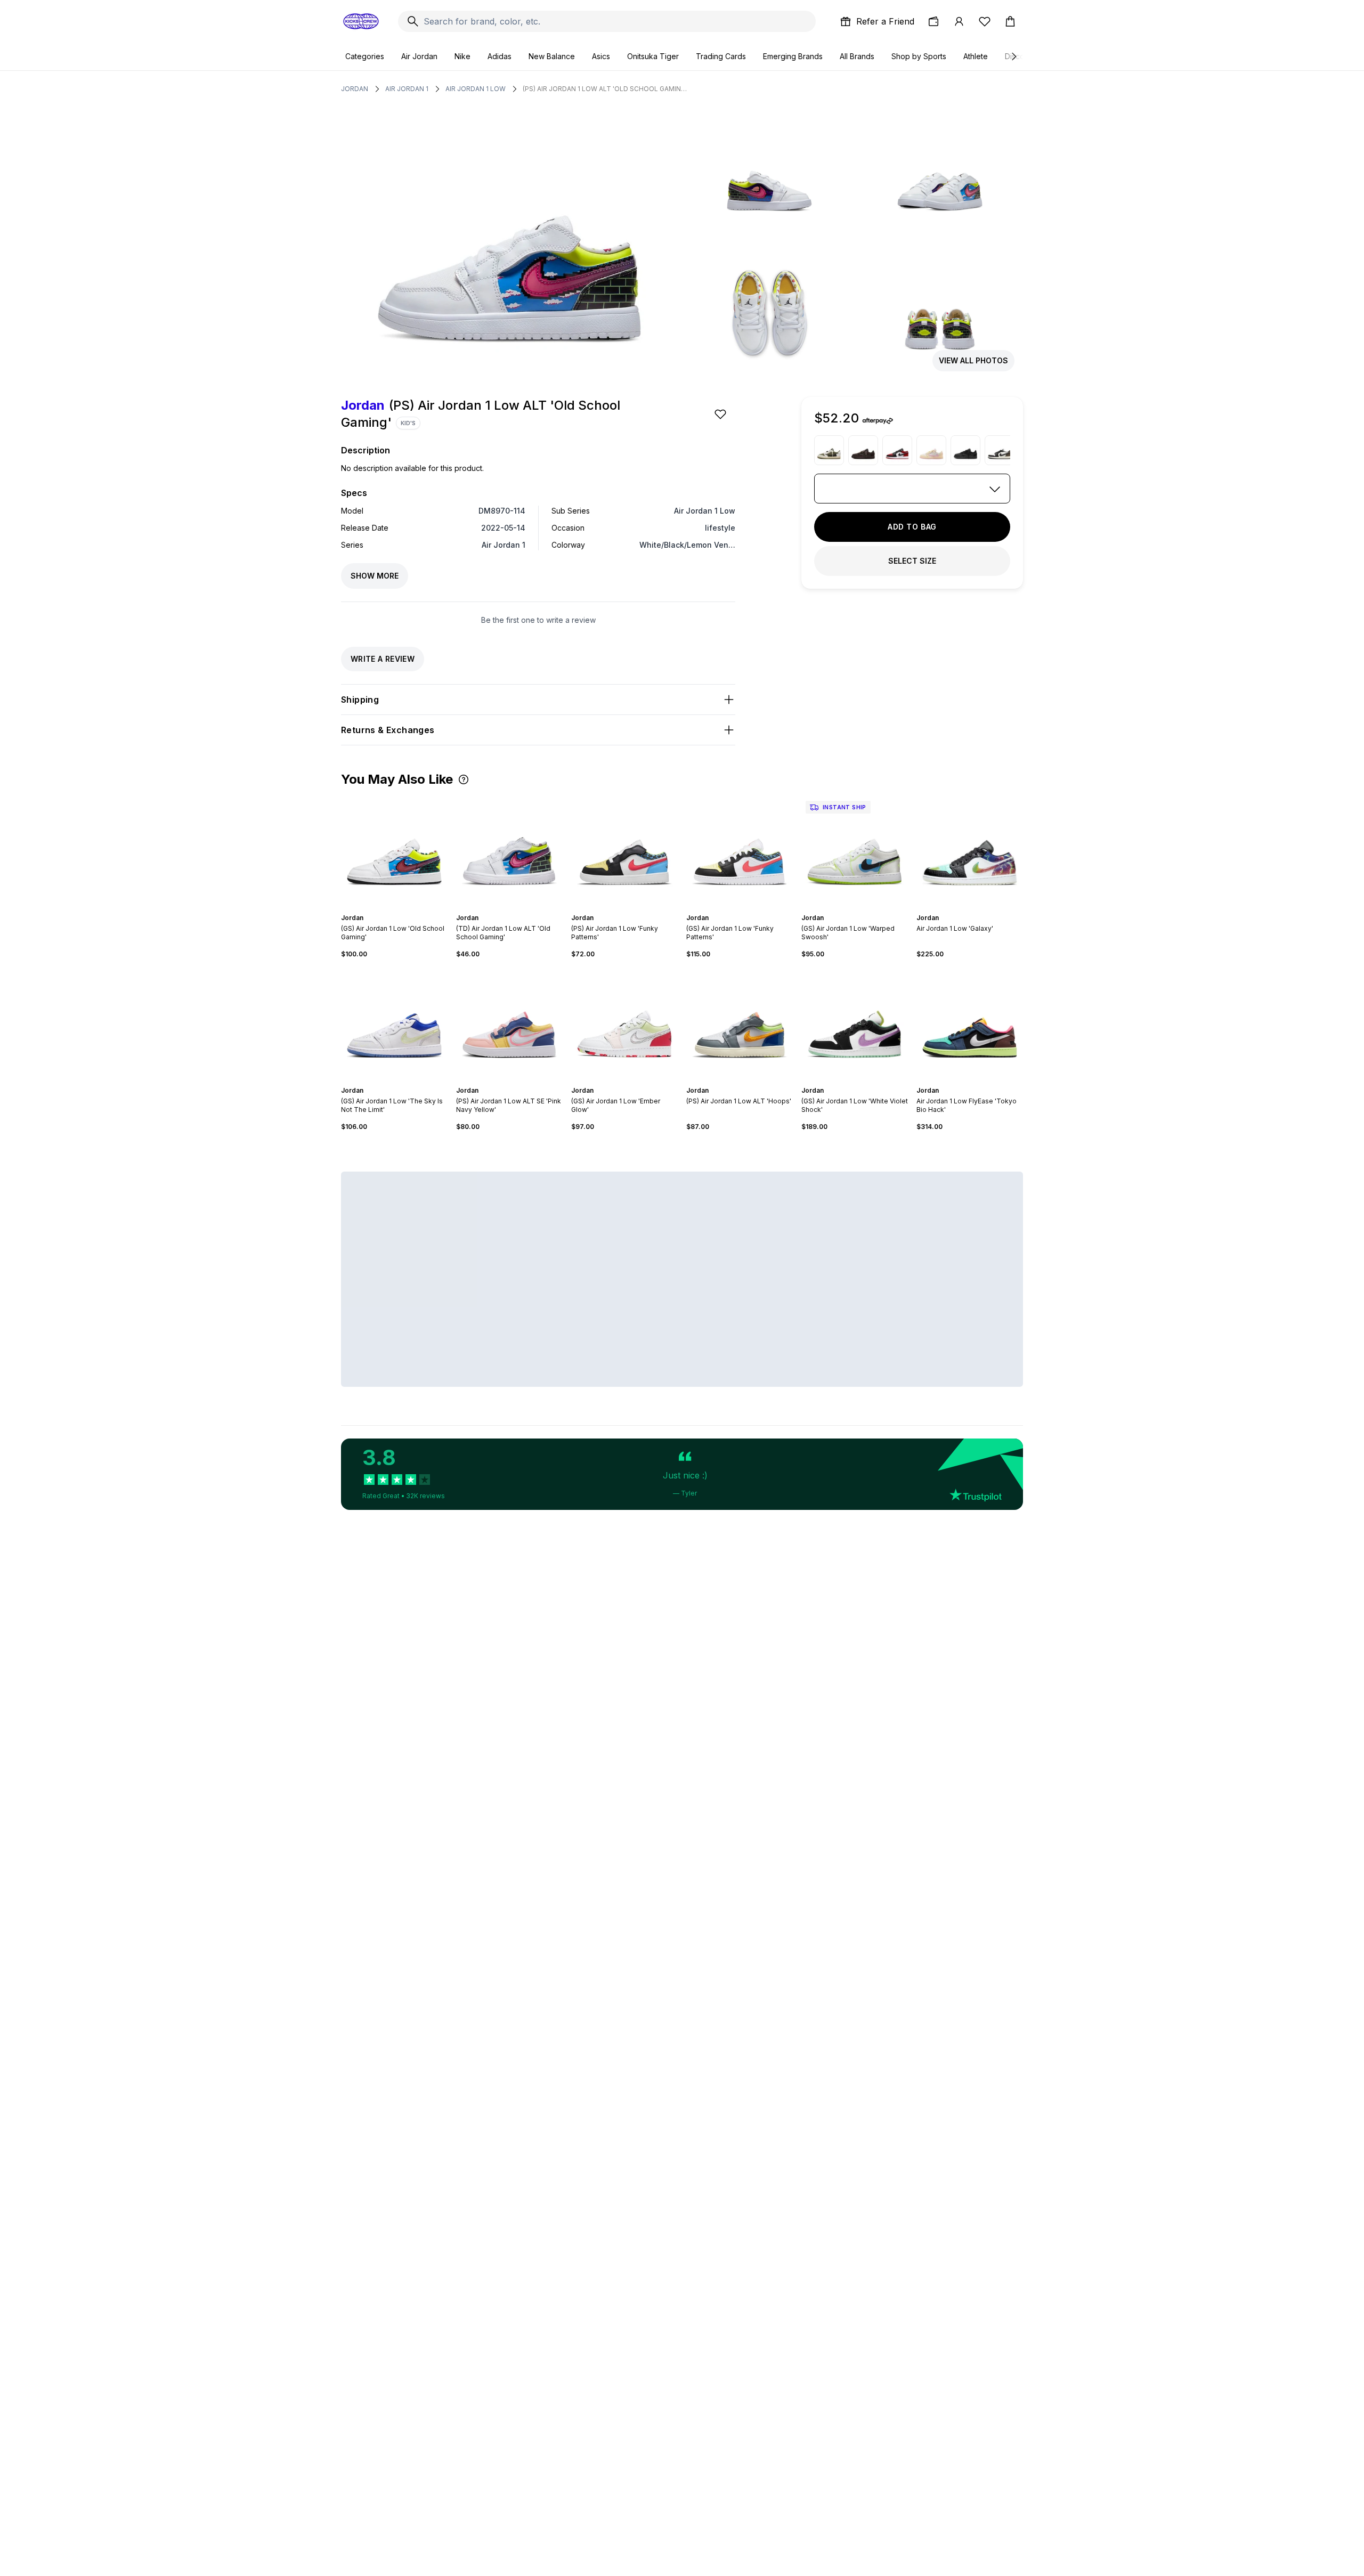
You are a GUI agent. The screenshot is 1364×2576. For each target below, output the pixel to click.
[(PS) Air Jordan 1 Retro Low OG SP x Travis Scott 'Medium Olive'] (829, 450)
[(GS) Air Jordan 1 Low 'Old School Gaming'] (394, 850)
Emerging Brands (793, 56)
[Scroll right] (1013, 56)
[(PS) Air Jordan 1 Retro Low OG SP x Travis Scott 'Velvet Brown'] (863, 450)
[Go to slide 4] (396, 908)
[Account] (959, 21)
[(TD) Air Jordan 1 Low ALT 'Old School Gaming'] (509, 850)
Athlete (976, 56)
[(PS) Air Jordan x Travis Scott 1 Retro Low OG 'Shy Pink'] (931, 450)
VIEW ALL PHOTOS (973, 360)
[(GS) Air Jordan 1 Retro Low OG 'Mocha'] (1000, 450)
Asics (601, 56)
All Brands (857, 56)
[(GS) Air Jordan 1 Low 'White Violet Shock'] (855, 1022)
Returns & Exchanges (388, 730)
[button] (464, 779)
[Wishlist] (985, 21)
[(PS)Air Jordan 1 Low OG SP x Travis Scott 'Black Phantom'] (965, 450)
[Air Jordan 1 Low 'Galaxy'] (970, 850)
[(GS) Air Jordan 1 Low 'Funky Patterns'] (740, 850)
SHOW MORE (375, 576)
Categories (365, 56)
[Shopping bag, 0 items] (1010, 21)
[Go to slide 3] (392, 908)
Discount (1020, 56)
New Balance (552, 56)
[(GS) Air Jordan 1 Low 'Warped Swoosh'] (855, 850)
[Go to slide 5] (401, 908)
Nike (462, 56)
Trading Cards (721, 56)
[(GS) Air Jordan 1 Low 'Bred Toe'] (897, 450)
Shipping (360, 700)
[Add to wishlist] (721, 414)
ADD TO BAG (912, 527)
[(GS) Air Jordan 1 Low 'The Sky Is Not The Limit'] (394, 1022)
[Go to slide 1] (384, 908)
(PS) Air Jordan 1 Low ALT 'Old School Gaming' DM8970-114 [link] (605, 89)
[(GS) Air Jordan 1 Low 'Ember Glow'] (624, 1022)
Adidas (500, 56)
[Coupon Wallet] (933, 21)
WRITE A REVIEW (383, 659)
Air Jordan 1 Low (476, 89)
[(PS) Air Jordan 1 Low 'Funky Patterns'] (624, 850)
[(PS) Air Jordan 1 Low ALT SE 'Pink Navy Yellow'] (509, 1022)
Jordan (355, 89)
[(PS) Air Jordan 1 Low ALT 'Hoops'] (740, 1022)
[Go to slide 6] (405, 908)
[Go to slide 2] (388, 908)
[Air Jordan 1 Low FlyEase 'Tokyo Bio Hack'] (970, 1022)
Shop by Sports (919, 56)
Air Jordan (419, 56)
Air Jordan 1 (407, 89)
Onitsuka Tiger (653, 56)
